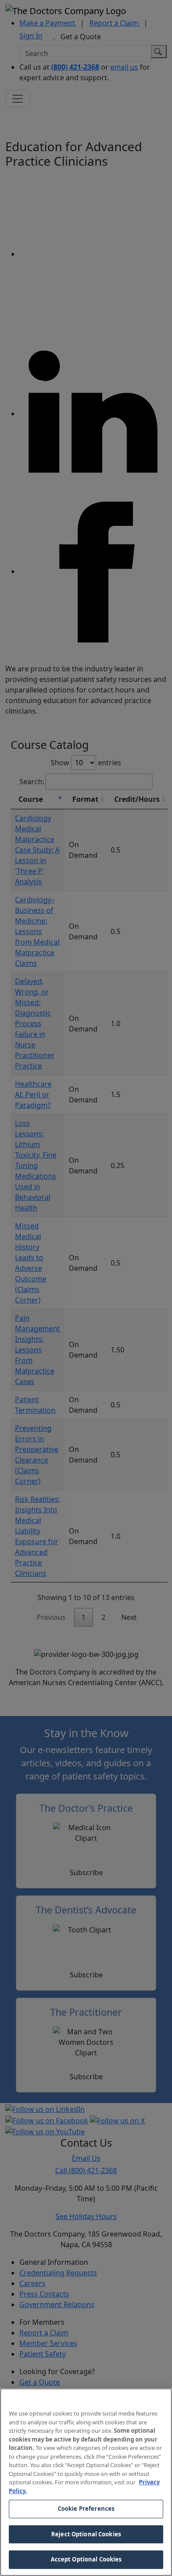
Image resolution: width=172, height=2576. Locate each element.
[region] (86, 2482)
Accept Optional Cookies (86, 2559)
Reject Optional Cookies (86, 2534)
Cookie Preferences (86, 2509)
